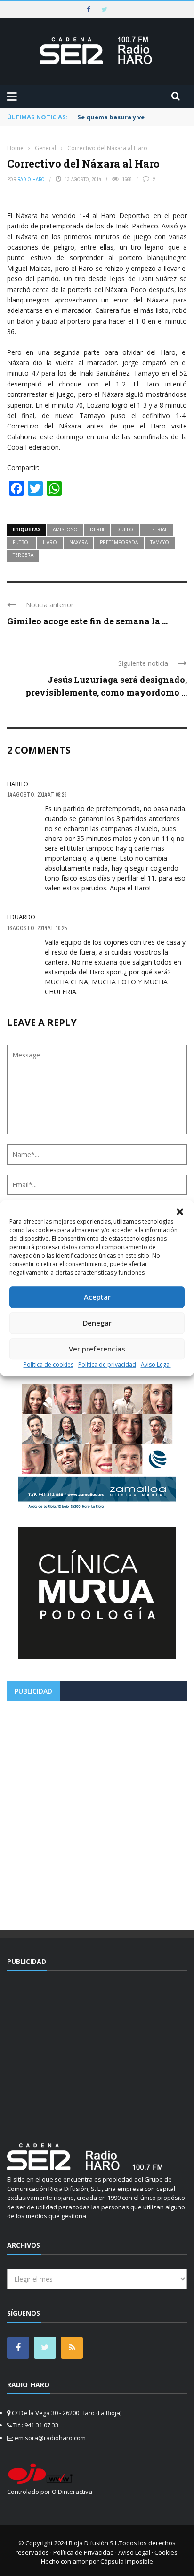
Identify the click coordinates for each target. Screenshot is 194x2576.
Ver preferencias (97, 1349)
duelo (125, 529)
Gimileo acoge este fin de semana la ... (87, 621)
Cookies (166, 2552)
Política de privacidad (107, 1364)
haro (50, 542)
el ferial (156, 529)
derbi (97, 529)
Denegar (97, 1323)
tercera (23, 555)
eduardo (21, 917)
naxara (78, 542)
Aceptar (97, 1297)
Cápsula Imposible (127, 2561)
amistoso (65, 529)
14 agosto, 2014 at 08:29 (37, 795)
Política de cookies (48, 1364)
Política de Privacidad (84, 2552)
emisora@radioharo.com (50, 2438)
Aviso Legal (156, 1364)
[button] (180, 1212)
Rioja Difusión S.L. (94, 2543)
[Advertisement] (97, 1812)
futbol (22, 542)
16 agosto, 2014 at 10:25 (37, 928)
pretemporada (119, 542)
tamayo (160, 542)
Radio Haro (31, 179)
